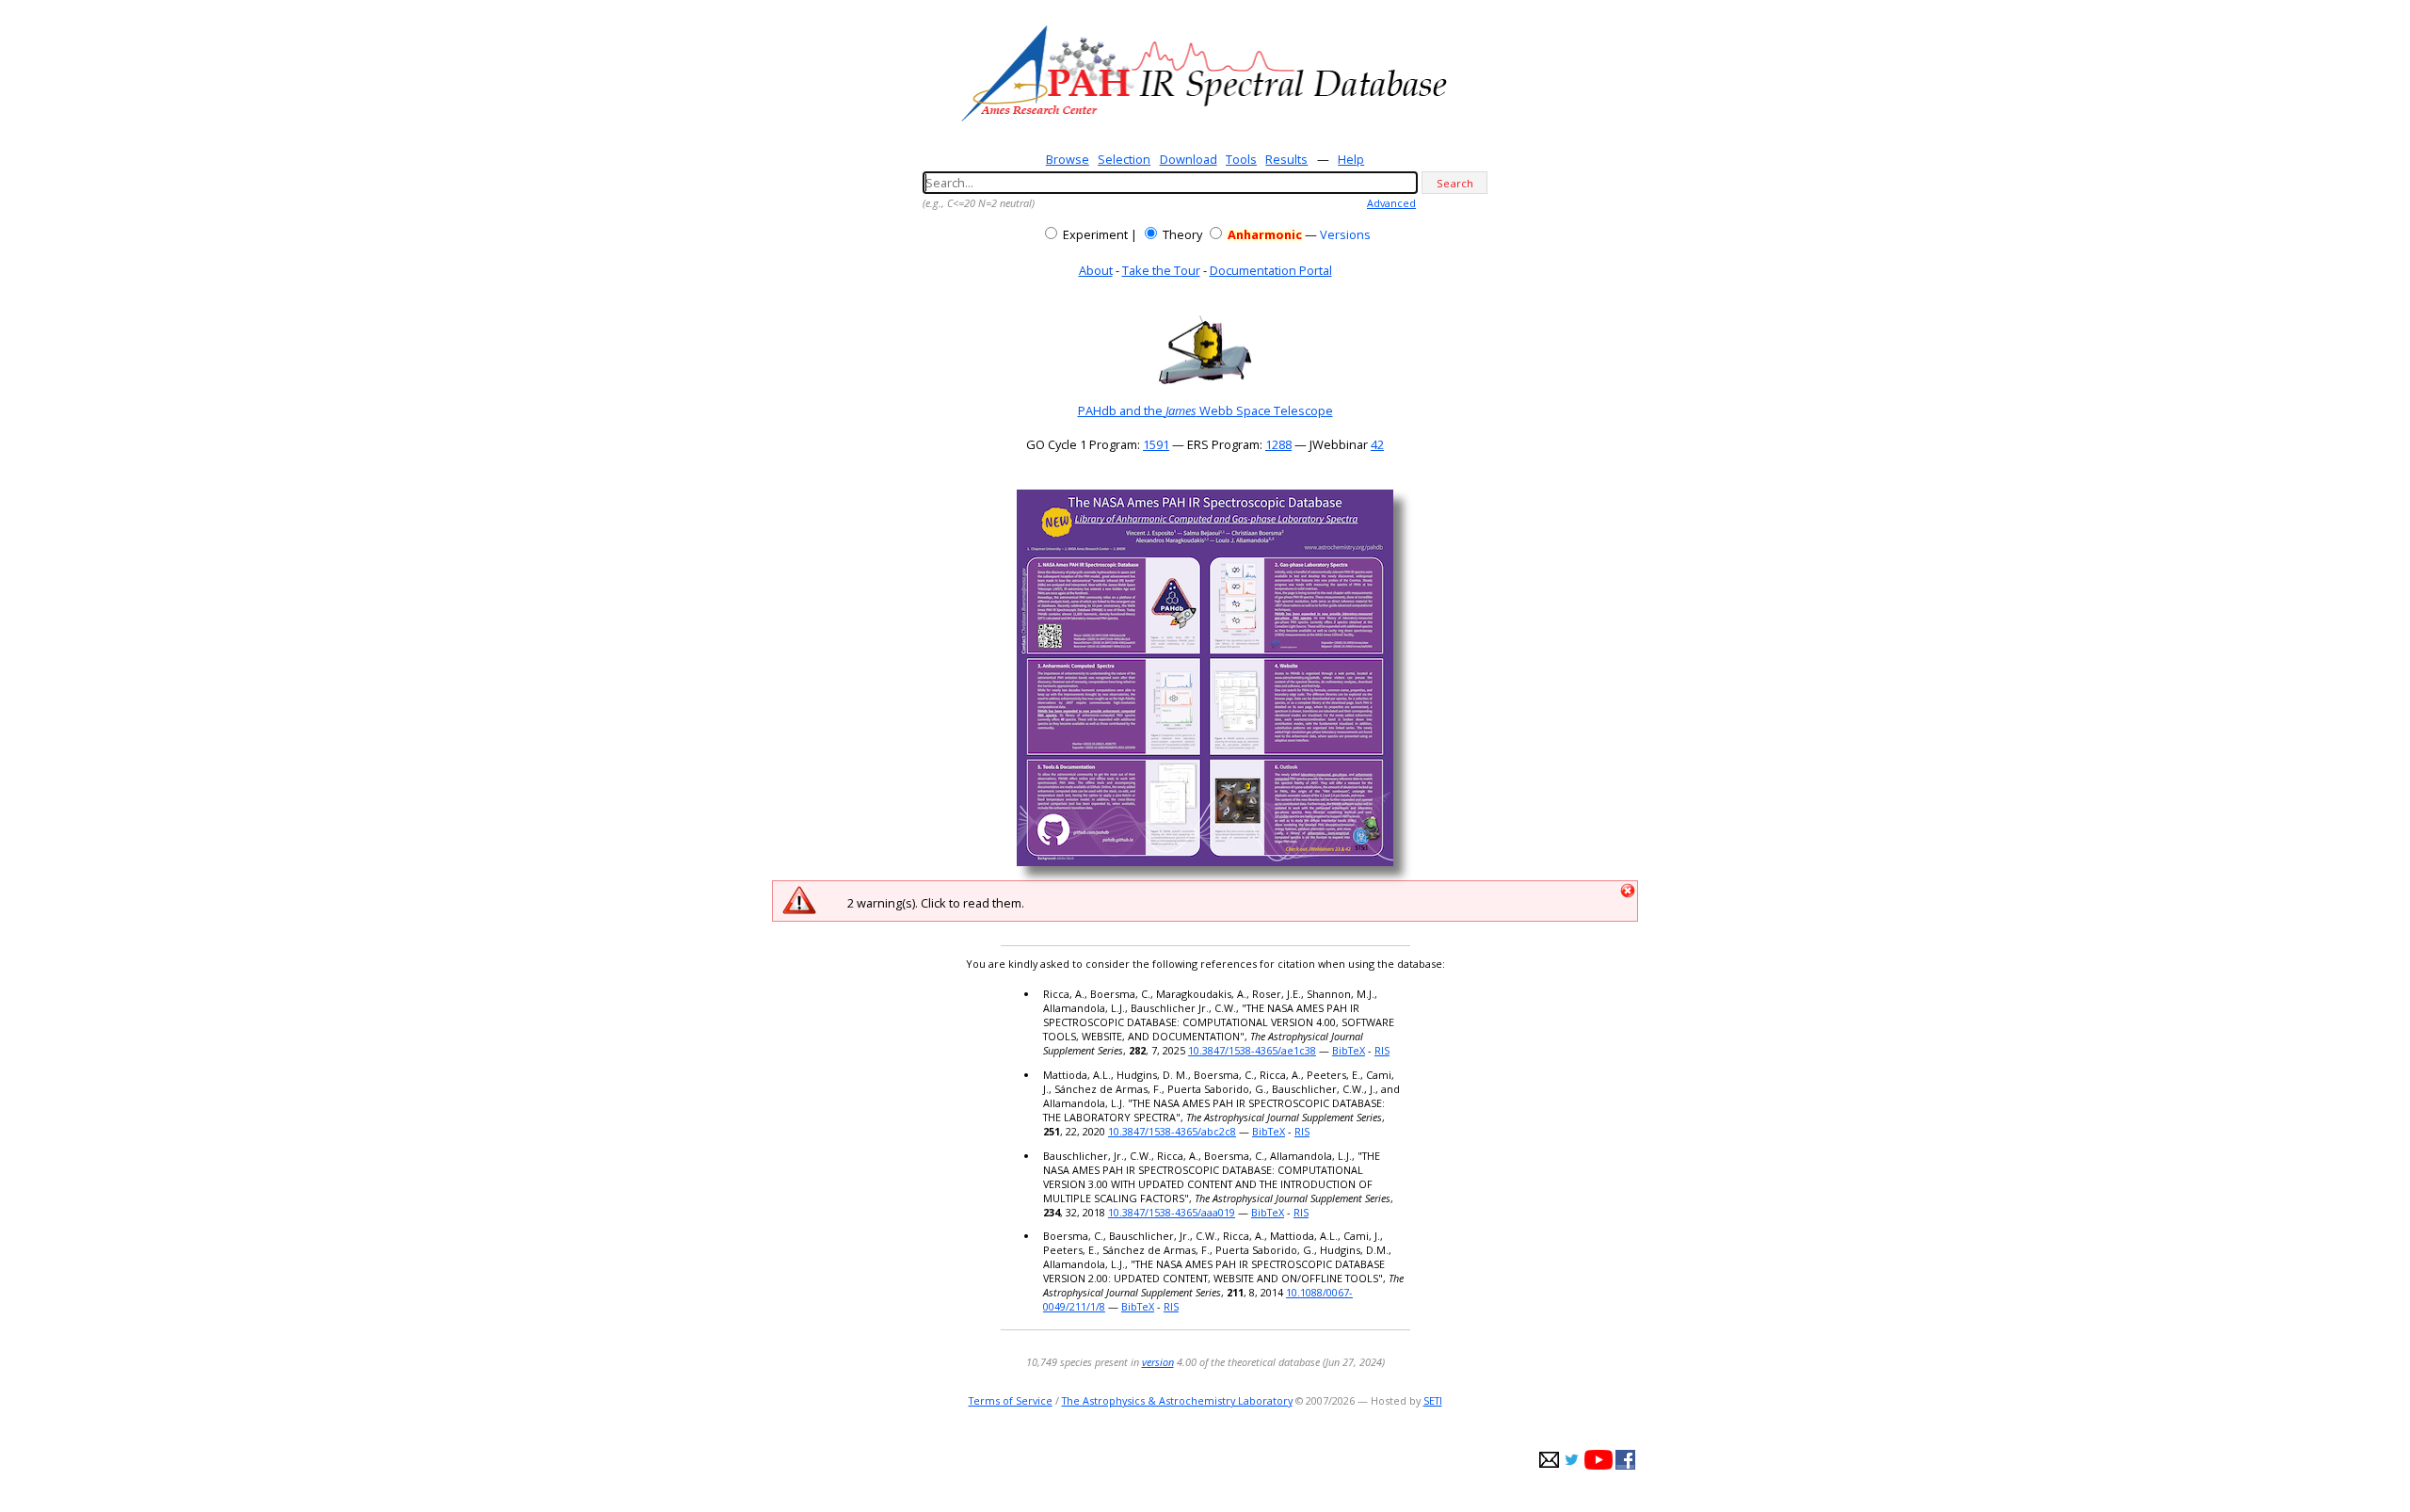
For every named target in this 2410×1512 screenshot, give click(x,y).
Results (1286, 159)
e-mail (1549, 1460)
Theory (1182, 234)
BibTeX (1349, 1050)
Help (1351, 159)
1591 (1156, 444)
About (1096, 270)
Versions (1345, 234)
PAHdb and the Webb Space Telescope (1205, 410)
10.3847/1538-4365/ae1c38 (1252, 1050)
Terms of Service (1011, 1400)
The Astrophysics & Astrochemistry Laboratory (1177, 1400)
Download (1189, 159)
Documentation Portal (1271, 270)
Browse (1068, 159)
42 (1377, 444)
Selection (1124, 159)
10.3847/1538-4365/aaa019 (1172, 1212)
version (1158, 1362)
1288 (1278, 444)
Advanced (1391, 203)
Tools (1241, 159)
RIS (1382, 1050)
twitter (1572, 1460)
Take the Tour (1161, 270)
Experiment (1095, 234)
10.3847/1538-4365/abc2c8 (1172, 1131)
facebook (1625, 1460)
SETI (1433, 1400)
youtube (1599, 1460)
